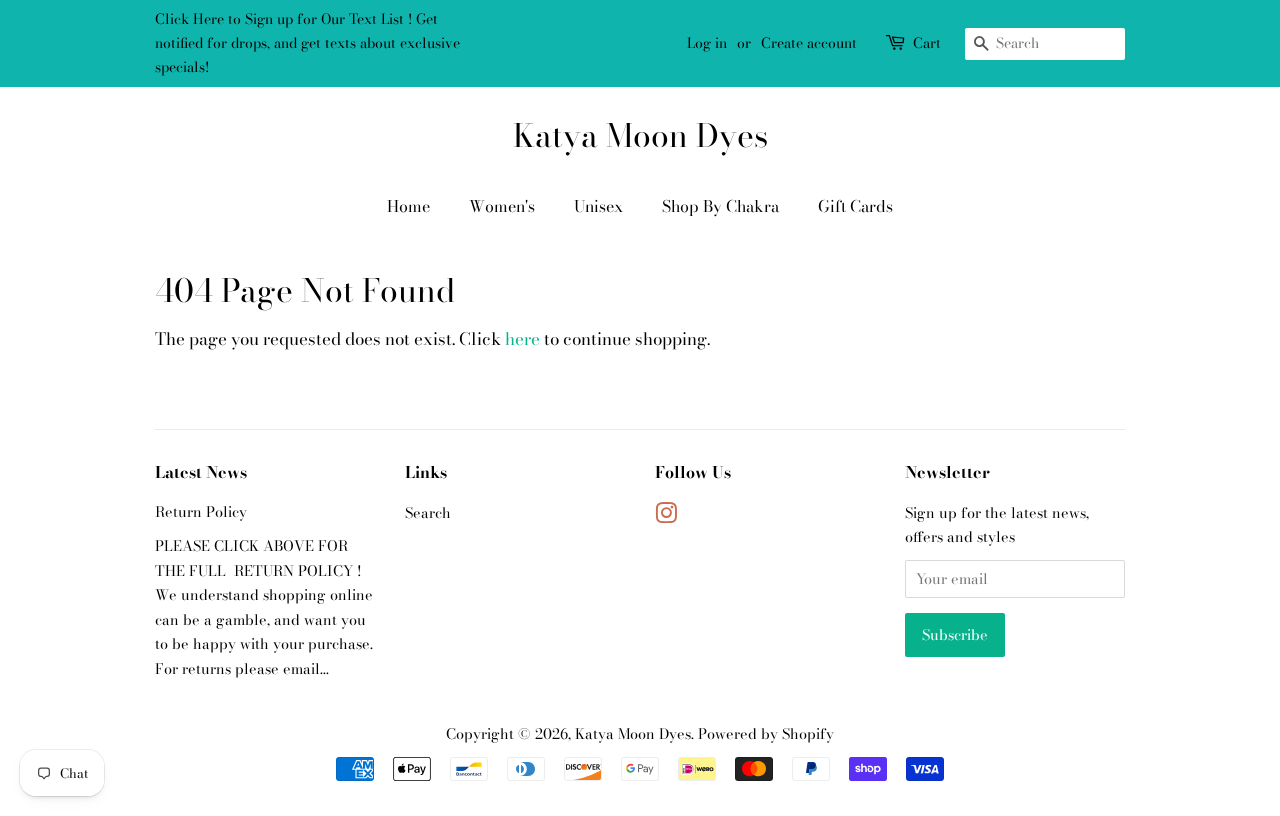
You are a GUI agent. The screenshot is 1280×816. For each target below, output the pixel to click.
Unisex (598, 206)
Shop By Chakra (720, 206)
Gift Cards (855, 206)
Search (428, 513)
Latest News (201, 472)
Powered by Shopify (766, 734)
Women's (502, 206)
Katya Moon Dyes (640, 136)
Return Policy (201, 512)
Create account (809, 43)
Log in (707, 43)
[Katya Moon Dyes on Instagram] (666, 517)
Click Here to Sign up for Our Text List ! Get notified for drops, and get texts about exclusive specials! (307, 43)
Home (408, 206)
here (522, 339)
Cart (927, 43)
